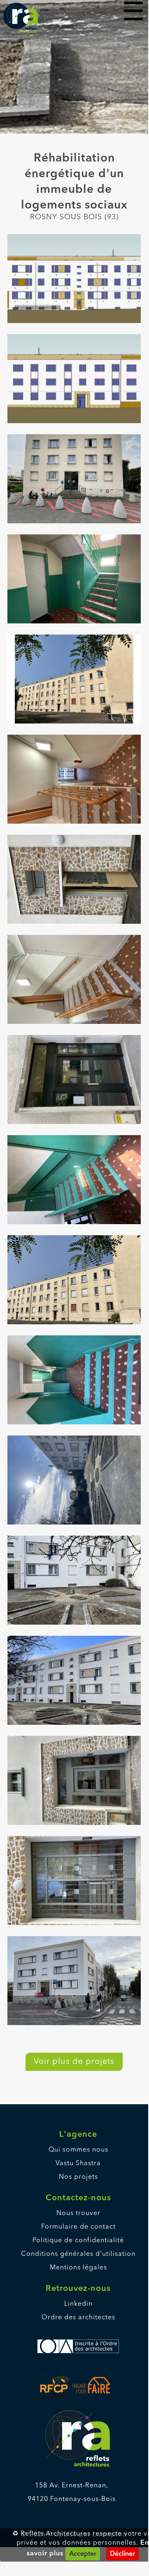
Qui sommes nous (78, 2150)
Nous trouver (78, 2213)
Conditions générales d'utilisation (78, 2254)
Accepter (83, 2554)
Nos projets (78, 2177)
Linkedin (78, 2304)
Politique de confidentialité (78, 2241)
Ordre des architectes (78, 2318)
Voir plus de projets (74, 2062)
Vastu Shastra (78, 2164)
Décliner (122, 2554)
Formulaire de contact (78, 2227)
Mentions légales (78, 2268)
